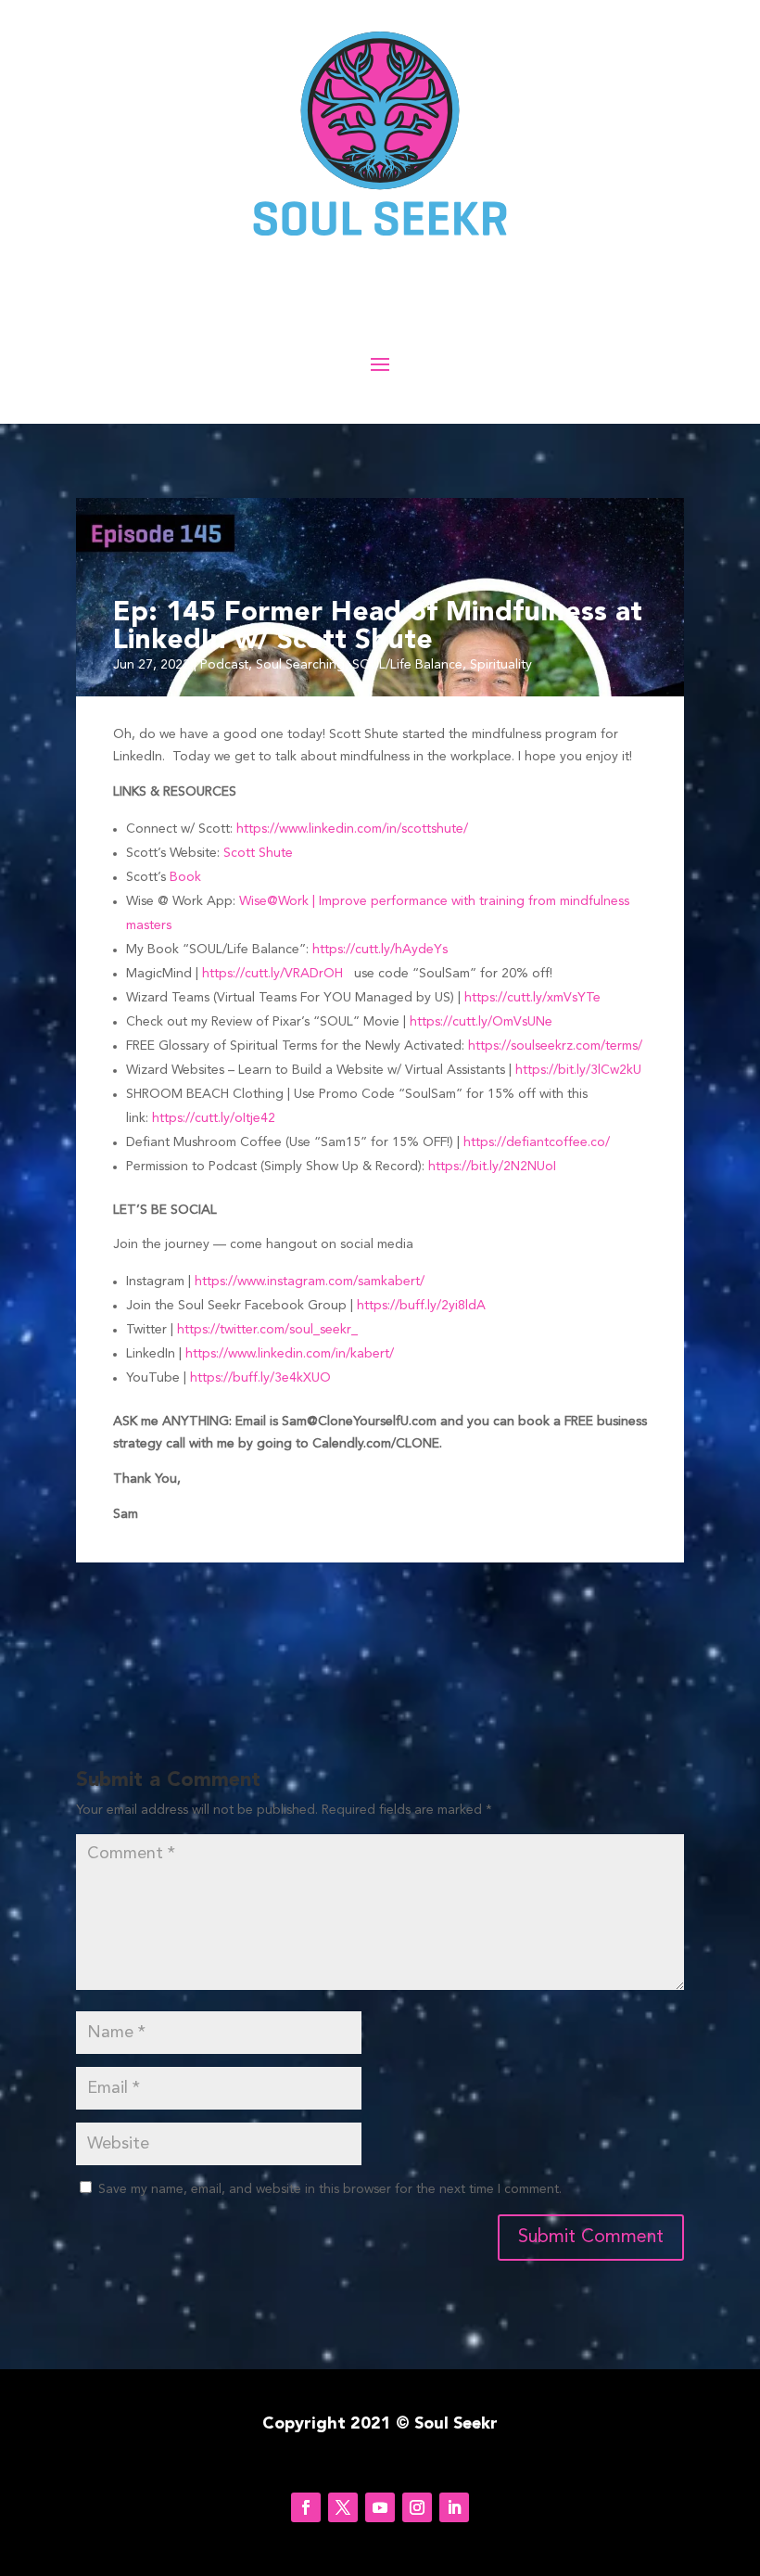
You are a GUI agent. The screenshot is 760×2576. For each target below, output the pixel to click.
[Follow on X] (343, 2507)
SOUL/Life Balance (407, 665)
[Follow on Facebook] (306, 2507)
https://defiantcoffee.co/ (537, 1142)
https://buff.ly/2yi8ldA (421, 1306)
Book (185, 877)
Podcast (224, 665)
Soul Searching (300, 665)
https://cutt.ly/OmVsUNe (481, 1022)
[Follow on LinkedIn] (454, 2507)
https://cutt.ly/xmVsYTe (532, 998)
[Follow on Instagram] (417, 2507)
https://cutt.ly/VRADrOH (272, 974)
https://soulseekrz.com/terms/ (555, 1046)
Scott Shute (258, 853)
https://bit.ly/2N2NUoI (492, 1167)
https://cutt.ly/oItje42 (214, 1118)
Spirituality (501, 665)
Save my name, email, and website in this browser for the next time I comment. (330, 2189)
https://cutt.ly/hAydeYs (380, 950)
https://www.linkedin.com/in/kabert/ (290, 1354)
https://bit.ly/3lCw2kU (578, 1070)
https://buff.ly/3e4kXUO (260, 1378)
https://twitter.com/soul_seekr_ (267, 1330)
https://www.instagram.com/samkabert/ (310, 1282)
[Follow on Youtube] (380, 2507)
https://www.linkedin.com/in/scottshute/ (352, 829)
